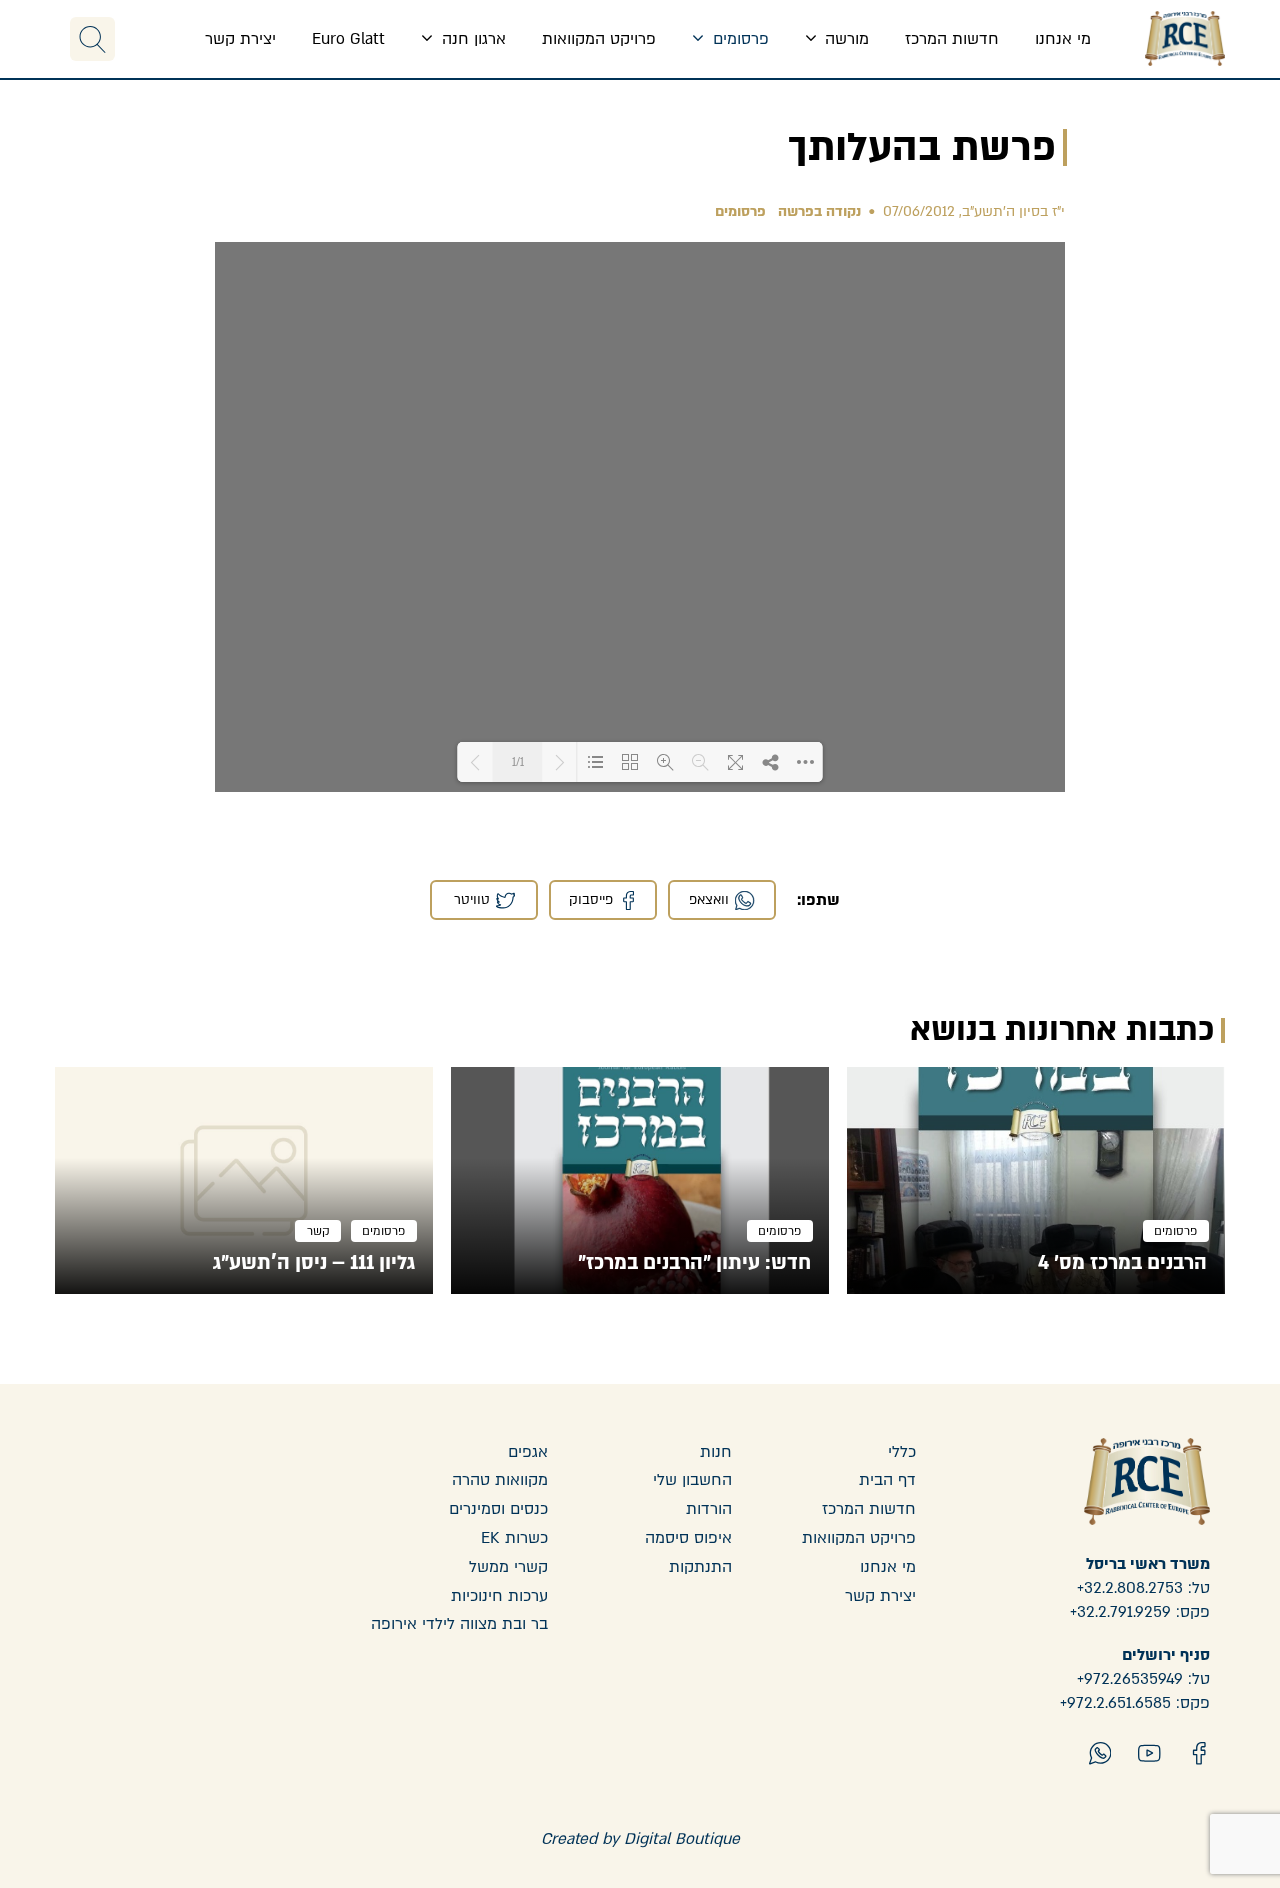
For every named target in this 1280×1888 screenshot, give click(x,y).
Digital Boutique (682, 1839)
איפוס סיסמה (688, 1538)
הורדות (709, 1509)
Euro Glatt (348, 39)
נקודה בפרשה (819, 211)
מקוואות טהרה (500, 1480)
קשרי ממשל (508, 1567)
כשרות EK (514, 1538)
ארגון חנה (471, 39)
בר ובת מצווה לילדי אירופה (459, 1624)
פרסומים (738, 39)
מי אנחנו (1063, 39)
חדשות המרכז (952, 39)
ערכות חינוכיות (499, 1596)
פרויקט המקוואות (599, 39)
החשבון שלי (692, 1480)
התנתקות (700, 1567)
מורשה (844, 39)
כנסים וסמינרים (498, 1509)
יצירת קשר (240, 39)
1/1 (518, 762)
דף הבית (887, 1480)
